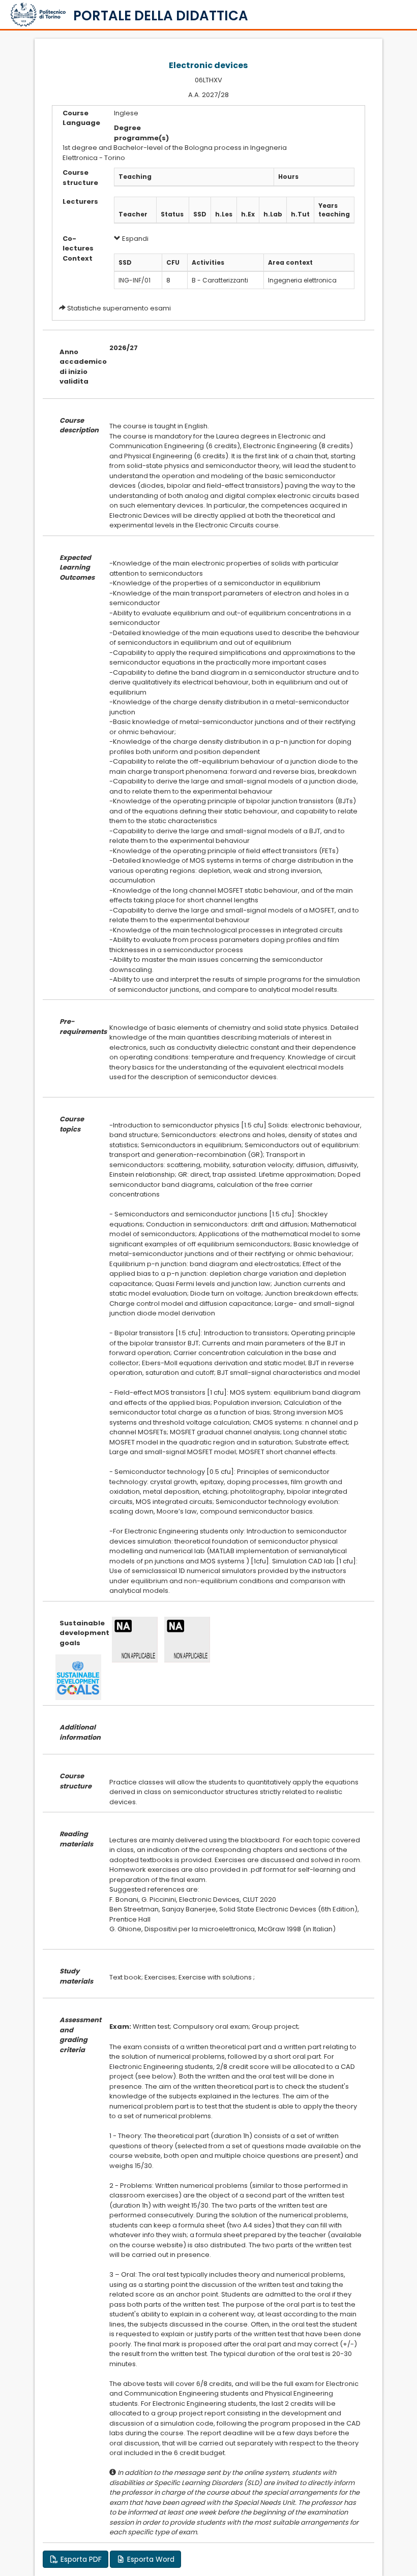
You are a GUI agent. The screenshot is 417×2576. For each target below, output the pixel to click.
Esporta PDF (80, 2559)
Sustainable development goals (77, 1633)
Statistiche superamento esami (119, 308)
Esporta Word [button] (150, 2559)
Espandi (135, 239)
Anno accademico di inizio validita (77, 367)
